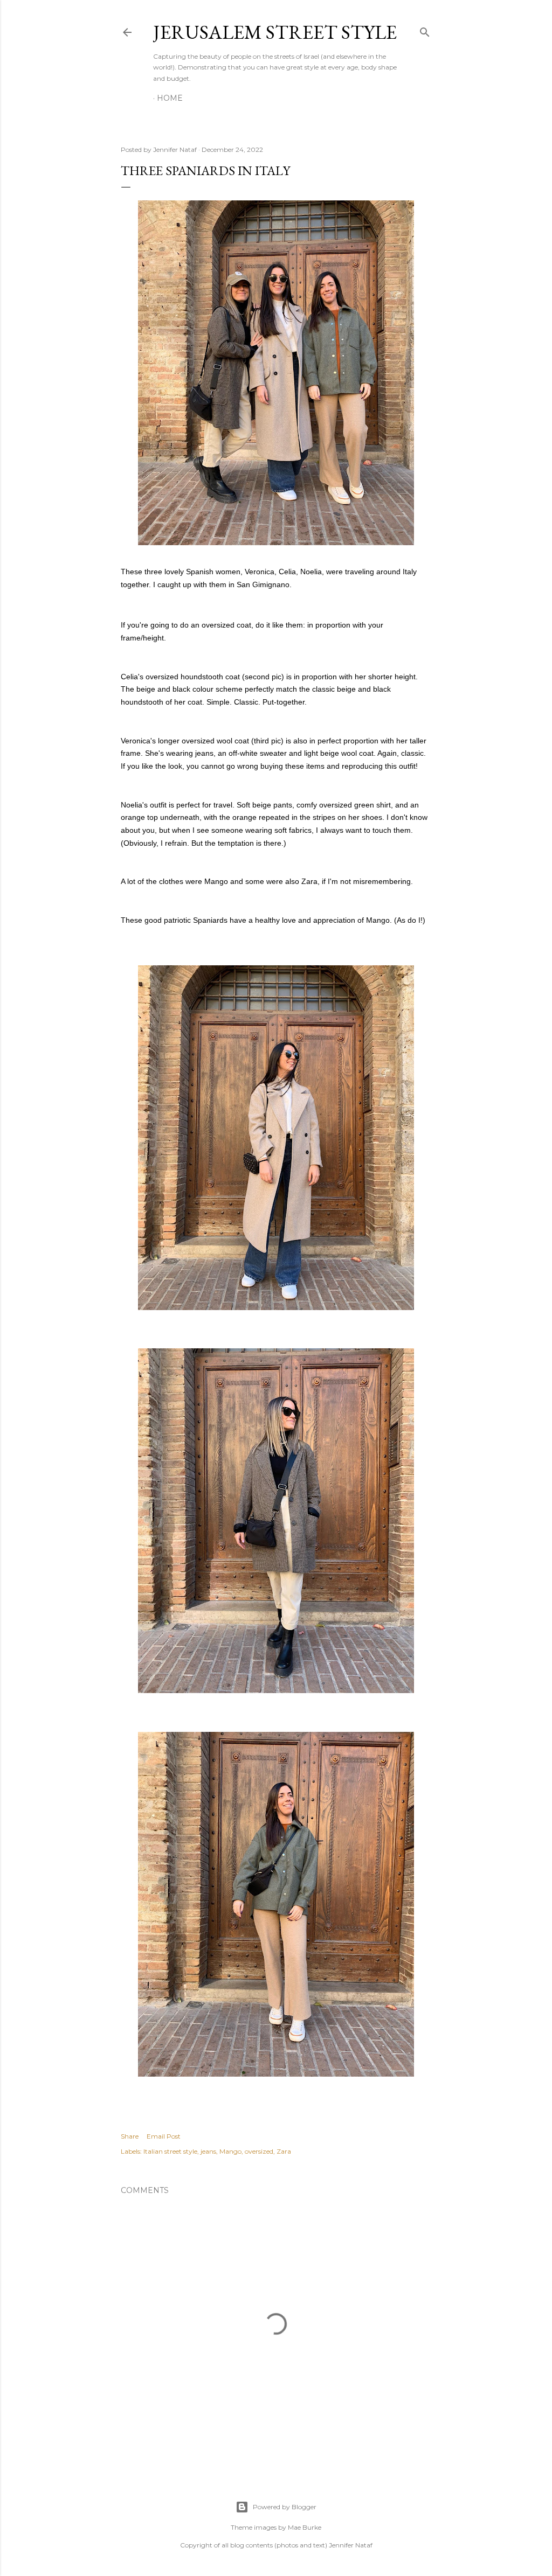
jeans (208, 2151)
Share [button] (130, 2136)
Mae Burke (305, 2527)
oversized (259, 2151)
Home (170, 98)
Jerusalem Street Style (275, 32)
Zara (284, 2151)
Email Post (164, 2136)
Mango (230, 2151)
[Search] (425, 30)
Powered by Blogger (285, 2507)
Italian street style (170, 2151)
